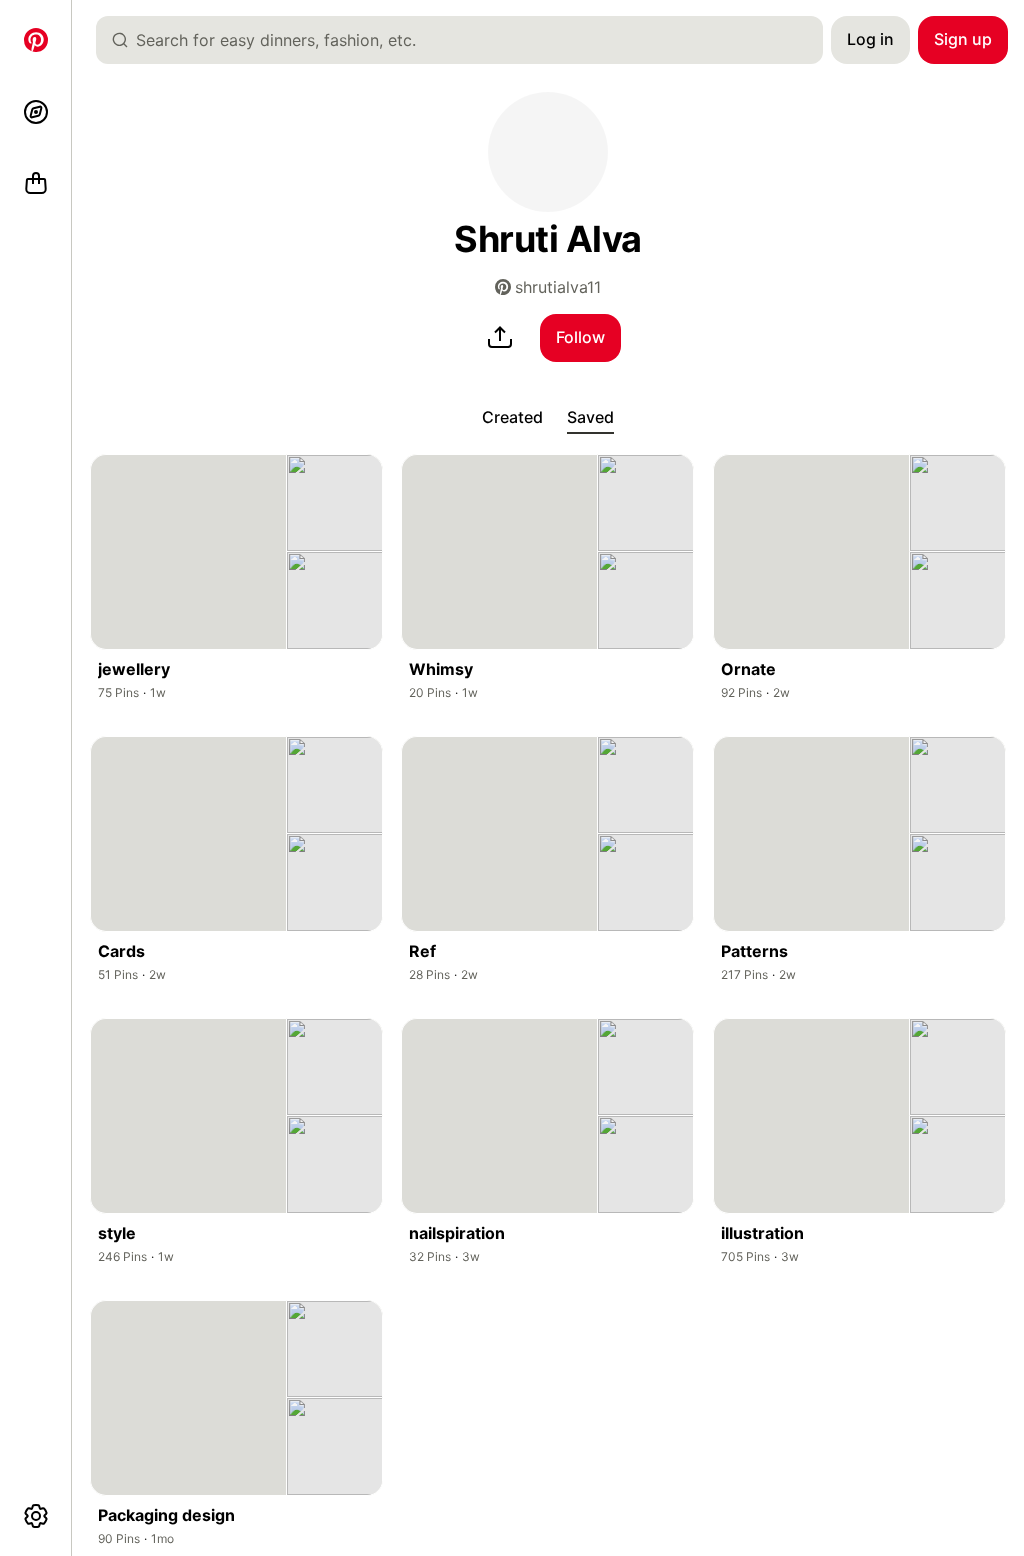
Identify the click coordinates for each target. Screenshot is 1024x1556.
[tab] (512, 418)
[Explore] (36, 112)
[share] (500, 338)
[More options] (36, 1516)
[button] (548, 152)
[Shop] (36, 184)
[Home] (36, 40)
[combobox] (467, 40)
